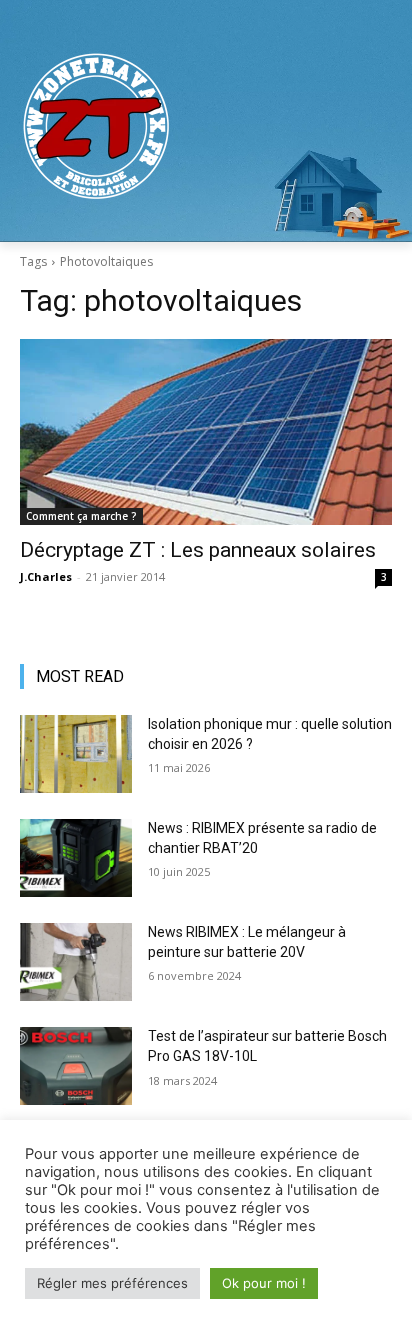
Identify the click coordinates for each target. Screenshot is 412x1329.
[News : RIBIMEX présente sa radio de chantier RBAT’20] (76, 858)
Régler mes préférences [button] (112, 1283)
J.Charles (46, 576)
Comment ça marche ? (81, 516)
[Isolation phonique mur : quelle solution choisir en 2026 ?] (76, 754)
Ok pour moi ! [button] (264, 1283)
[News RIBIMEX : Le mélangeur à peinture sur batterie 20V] (76, 962)
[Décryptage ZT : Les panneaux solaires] (206, 432)
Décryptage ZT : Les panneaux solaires (198, 550)
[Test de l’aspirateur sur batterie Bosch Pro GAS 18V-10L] (76, 1066)
